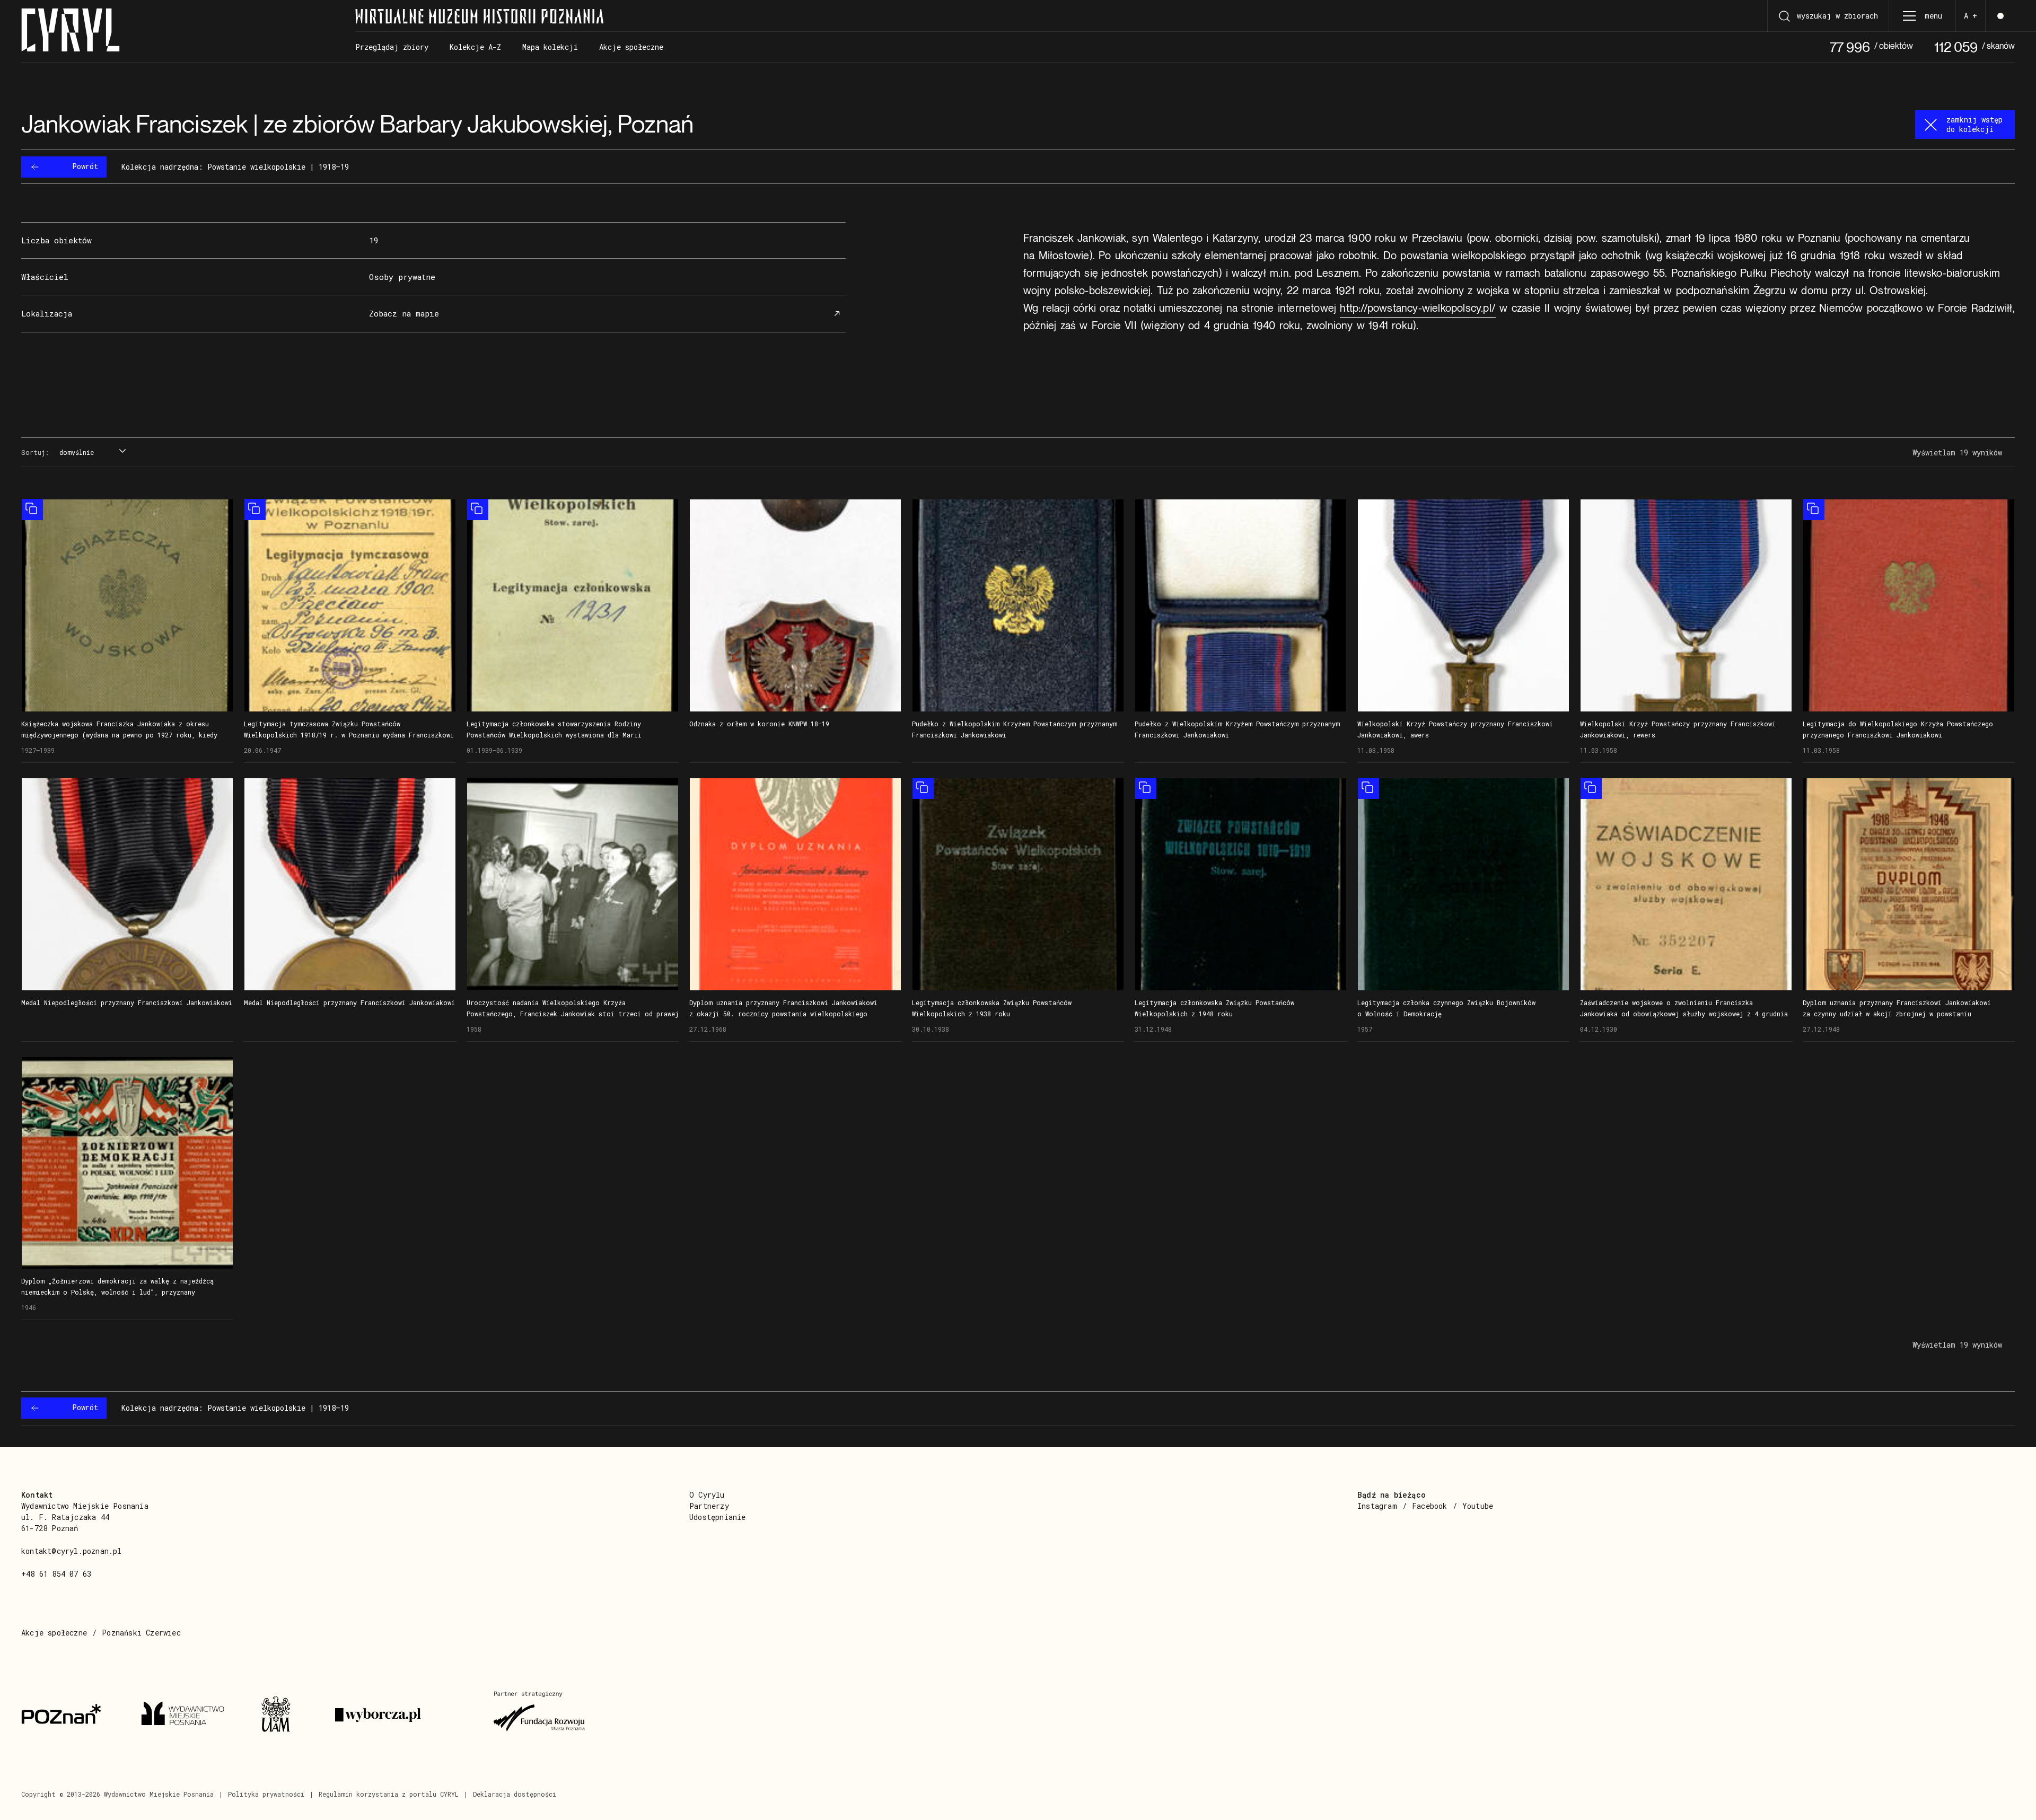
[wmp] (188, 1715)
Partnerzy (709, 1506)
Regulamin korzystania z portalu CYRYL (389, 1794)
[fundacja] (540, 1715)
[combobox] (91, 453)
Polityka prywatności (266, 1794)
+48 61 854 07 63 (56, 1574)
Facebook (1430, 1506)
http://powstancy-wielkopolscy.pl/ (1418, 308)
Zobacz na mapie (404, 314)
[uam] (285, 1715)
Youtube (1478, 1506)
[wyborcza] (401, 1715)
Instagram (1377, 1506)
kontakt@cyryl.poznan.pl (72, 1551)
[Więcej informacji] (127, 605)
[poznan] (68, 1715)
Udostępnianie (718, 1517)
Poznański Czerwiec (141, 1633)
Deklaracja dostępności (515, 1794)
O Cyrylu (707, 1495)
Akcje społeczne (54, 1633)
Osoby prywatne (402, 277)
